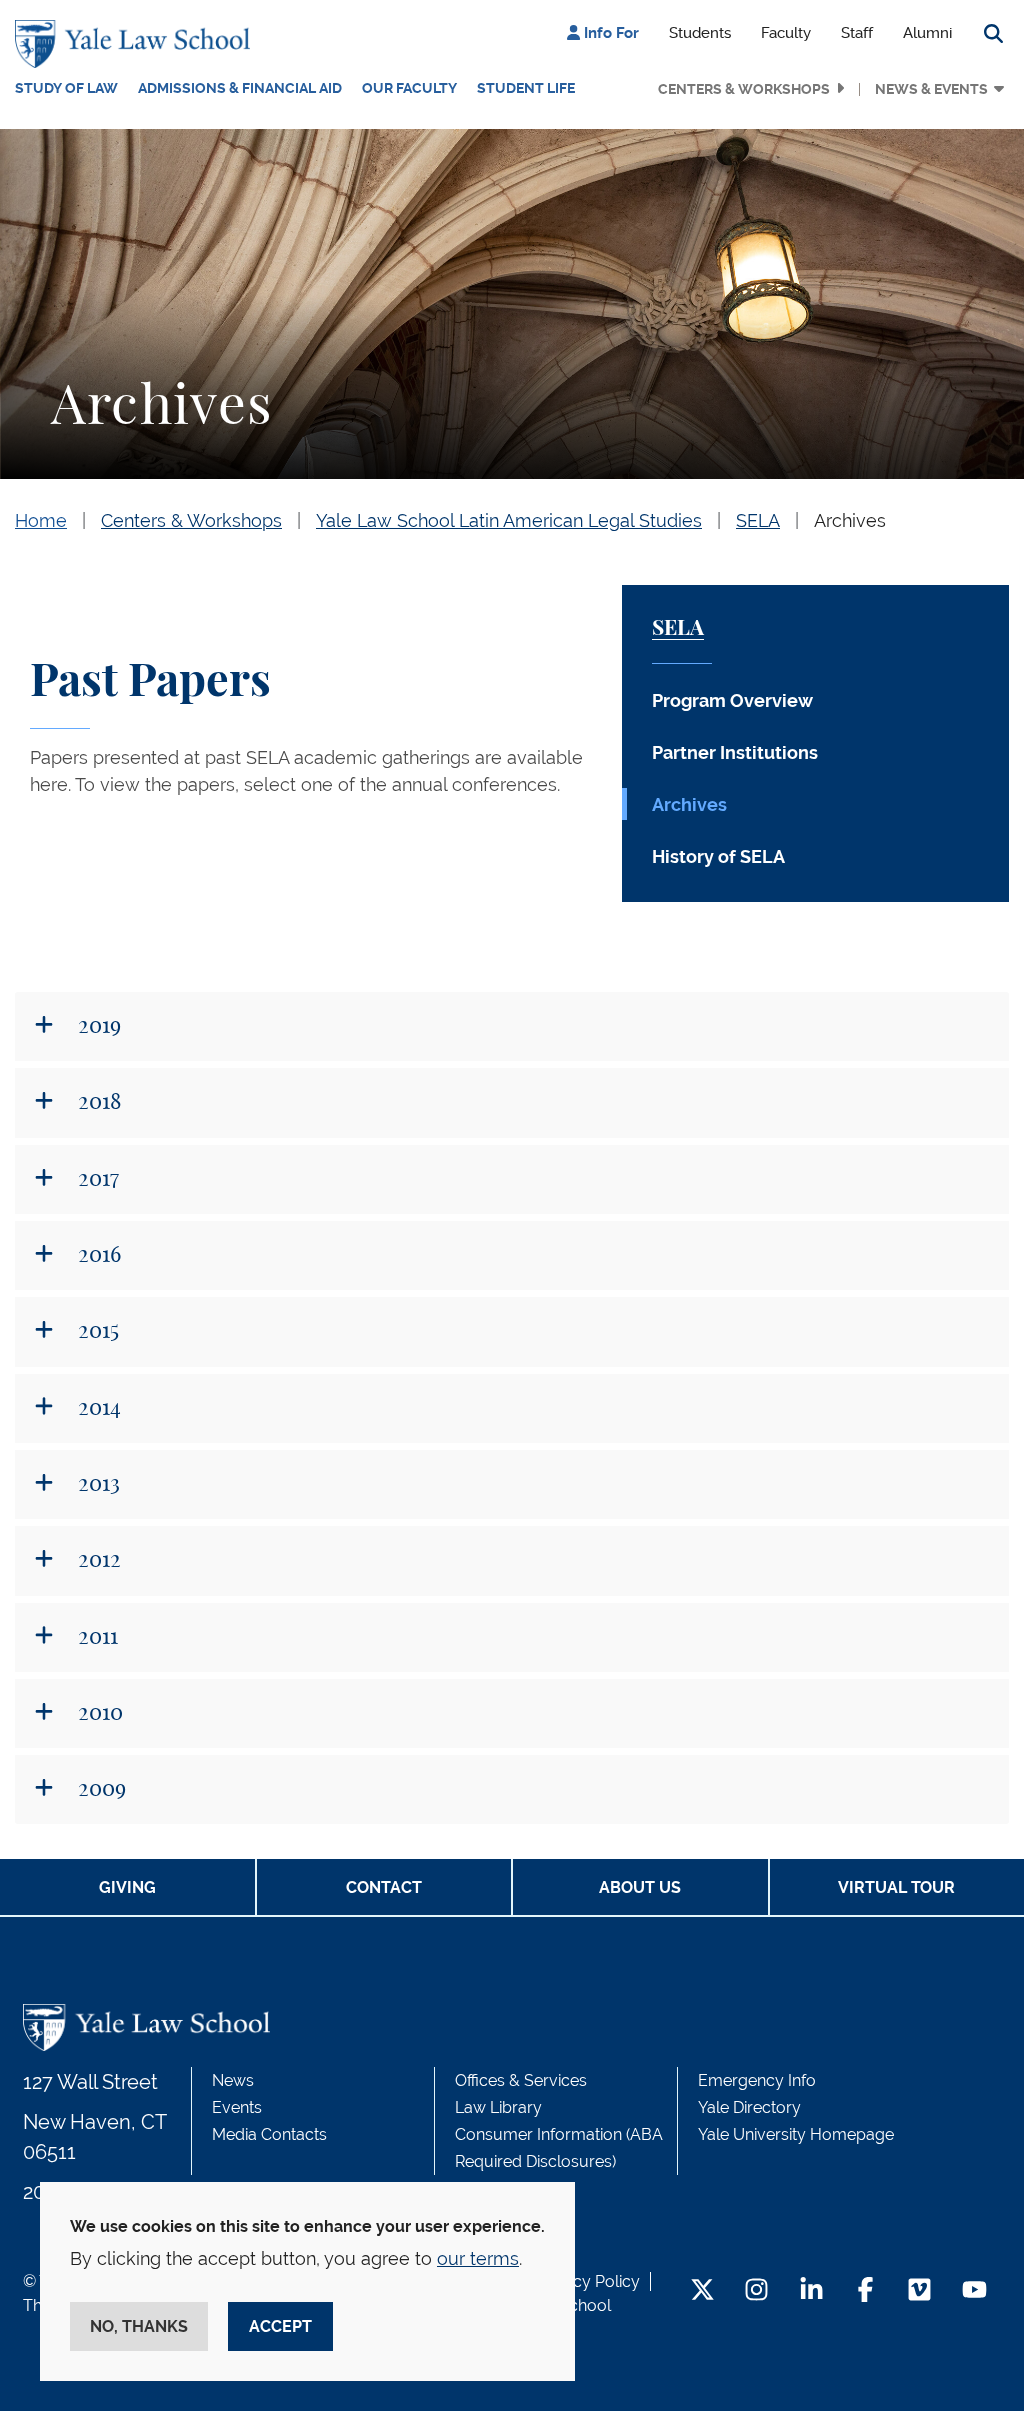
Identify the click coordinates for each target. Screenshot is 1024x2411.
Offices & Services (521, 2080)
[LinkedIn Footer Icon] (811, 2291)
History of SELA (718, 856)
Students (700, 33)
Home (41, 520)
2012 (97, 1560)
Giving (127, 1887)
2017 (96, 1179)
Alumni (927, 33)
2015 (96, 1331)
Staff (857, 33)
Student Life (526, 88)
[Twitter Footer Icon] (702, 2291)
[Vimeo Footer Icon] (919, 2291)
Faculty (786, 33)
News (233, 2080)
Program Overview (732, 700)
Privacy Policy (588, 2281)
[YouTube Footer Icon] (974, 2291)
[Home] (137, 44)
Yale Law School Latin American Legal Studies (509, 520)
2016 (97, 1255)
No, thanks (139, 2326)
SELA (758, 520)
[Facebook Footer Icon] (865, 2291)
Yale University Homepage (796, 2134)
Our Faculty (409, 88)
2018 (97, 1102)
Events (237, 2107)
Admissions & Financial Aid (240, 88)
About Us (640, 1887)
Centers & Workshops (744, 89)
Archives (850, 520)
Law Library (498, 2107)
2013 (96, 1484)
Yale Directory (749, 2107)
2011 (95, 1637)
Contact (384, 1887)
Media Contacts (269, 2134)
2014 (97, 1408)
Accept (280, 2326)
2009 (99, 1789)
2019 (97, 1026)
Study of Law (66, 88)
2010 (98, 1713)
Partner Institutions (735, 752)
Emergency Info (757, 2080)
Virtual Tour (896, 1887)
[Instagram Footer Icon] (756, 2291)
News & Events (931, 89)
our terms (478, 2258)
